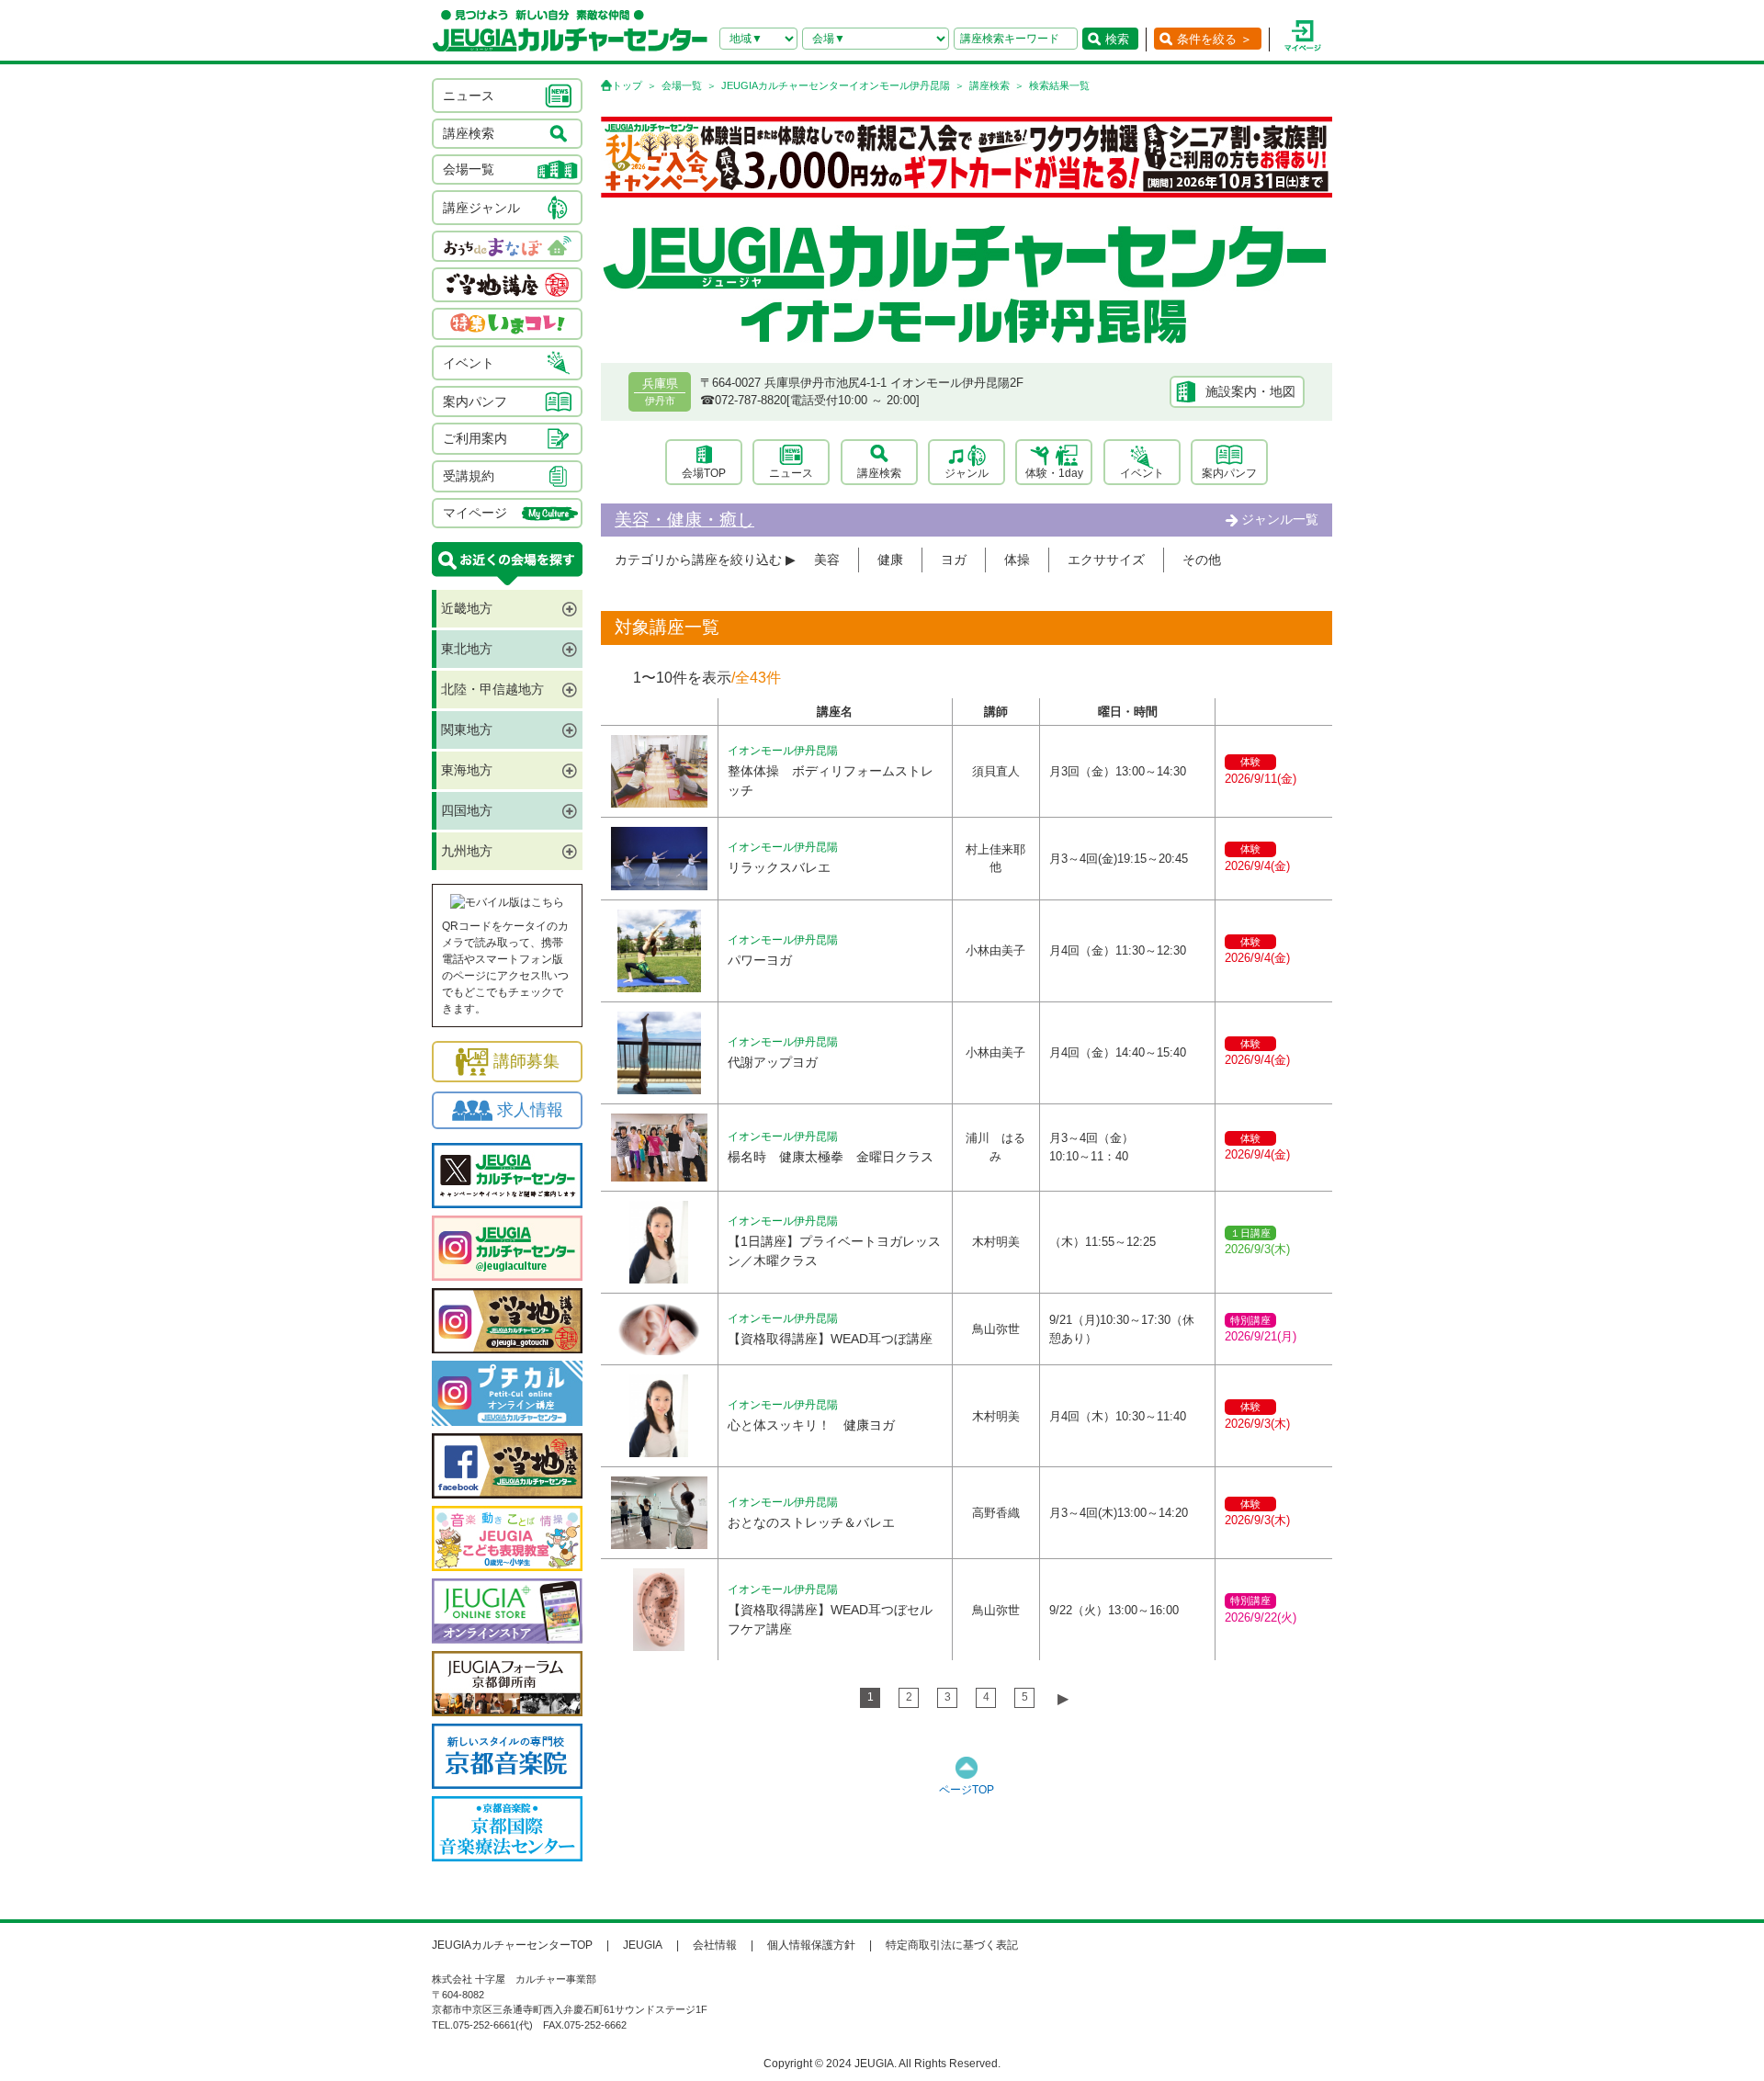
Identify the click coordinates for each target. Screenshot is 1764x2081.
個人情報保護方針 (811, 1945)
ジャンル (967, 473)
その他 (1202, 560)
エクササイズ (1106, 560)
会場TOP (704, 473)
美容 (827, 560)
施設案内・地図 (1250, 391)
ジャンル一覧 (1280, 519)
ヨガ (954, 560)
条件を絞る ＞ (1215, 39)
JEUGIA (643, 1945)
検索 (1117, 39)
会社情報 (715, 1945)
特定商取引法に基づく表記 (952, 1945)
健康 (890, 560)
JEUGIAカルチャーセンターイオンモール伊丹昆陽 (836, 85)
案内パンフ (1229, 473)
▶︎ (1063, 1698)
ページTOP (967, 1790)
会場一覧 (682, 85)
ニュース (791, 473)
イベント (1142, 473)
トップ (627, 85)
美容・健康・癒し (684, 520)
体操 (1017, 560)
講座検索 (989, 85)
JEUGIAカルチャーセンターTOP (512, 1945)
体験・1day (1054, 473)
